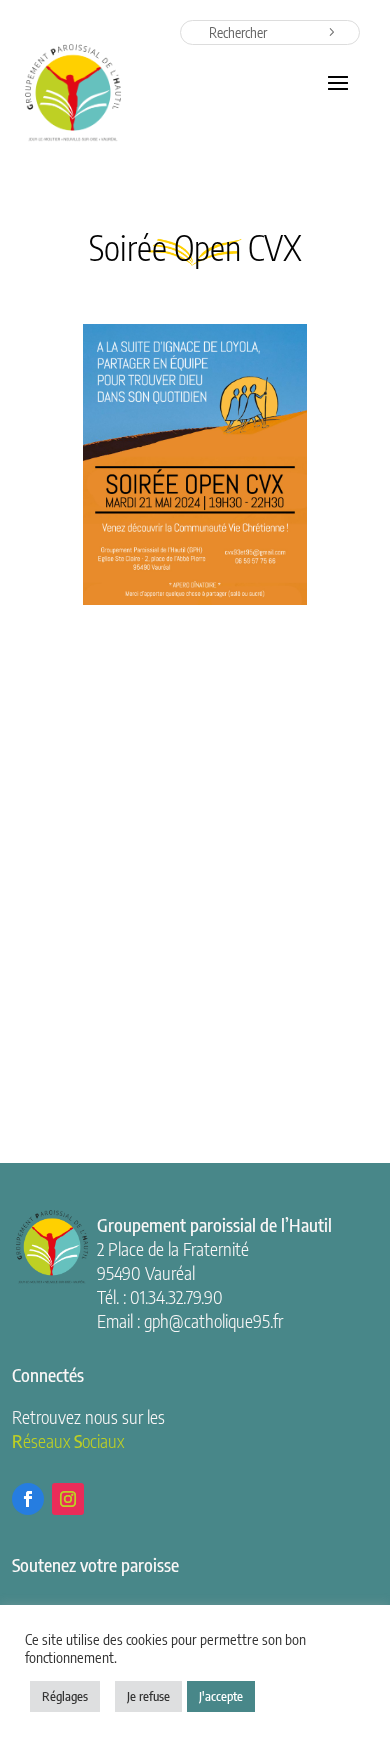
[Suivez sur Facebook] (28, 1499)
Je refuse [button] (148, 1696)
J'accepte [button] (221, 1696)
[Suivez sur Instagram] (68, 1499)
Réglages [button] (65, 1696)
